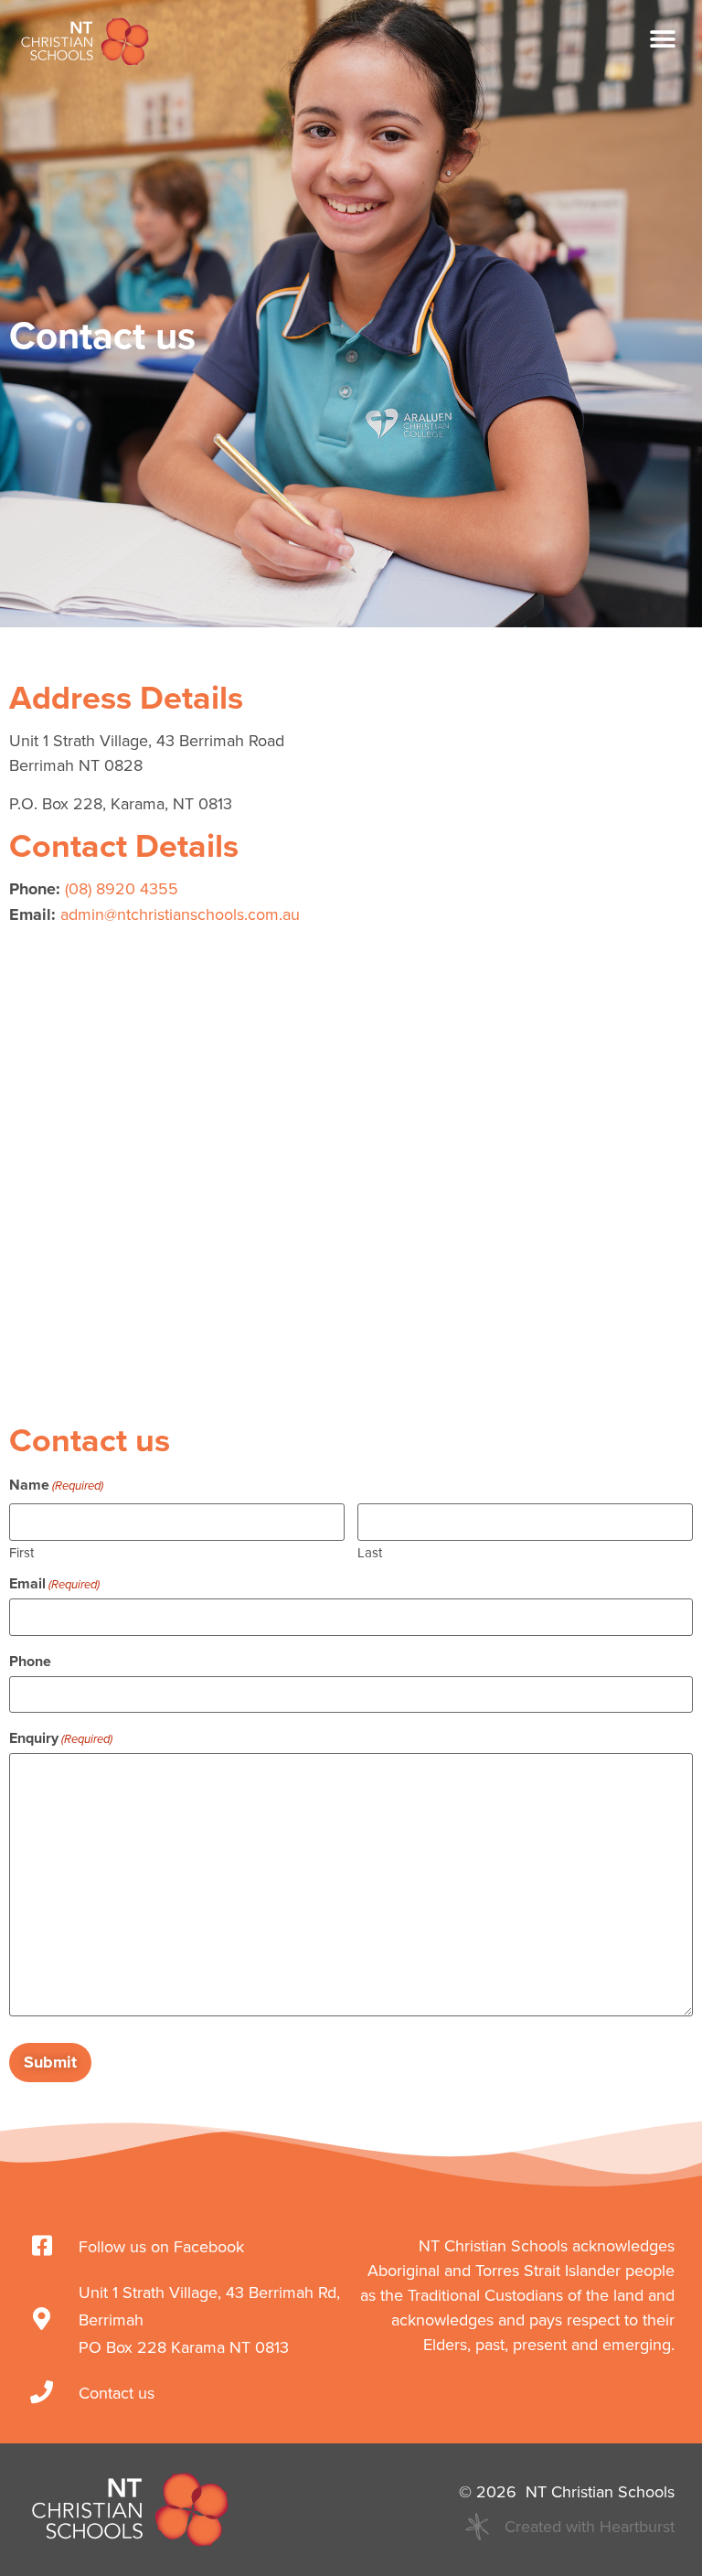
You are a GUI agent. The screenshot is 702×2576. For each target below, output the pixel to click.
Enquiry (61, 1738)
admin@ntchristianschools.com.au (180, 914)
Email (54, 1584)
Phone (30, 1662)
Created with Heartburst (590, 2526)
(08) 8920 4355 (122, 888)
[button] (663, 40)
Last (370, 1551)
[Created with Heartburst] (477, 2527)
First (21, 1551)
